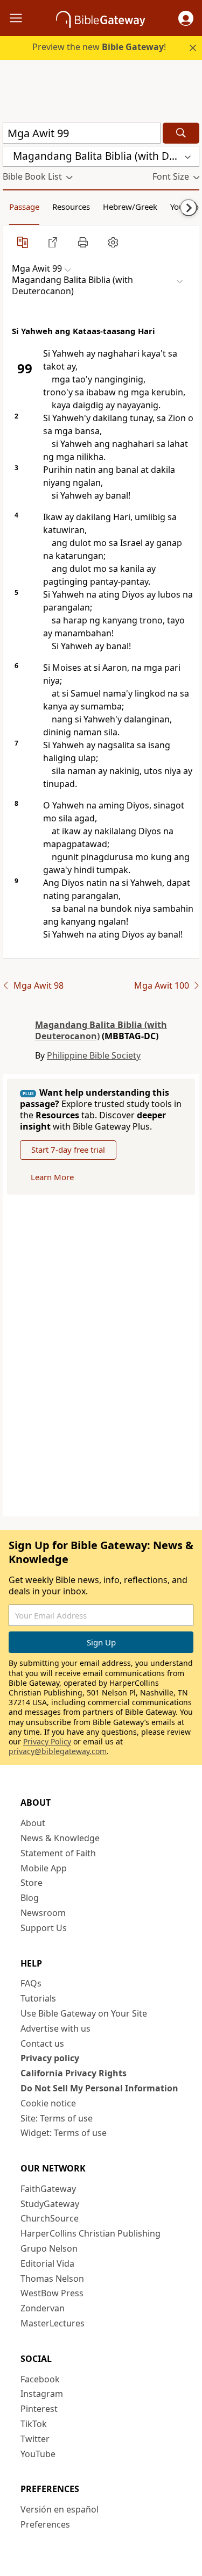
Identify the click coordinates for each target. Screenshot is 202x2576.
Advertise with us (55, 2028)
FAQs (31, 1983)
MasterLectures (53, 2323)
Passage (24, 207)
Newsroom (43, 1913)
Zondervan (43, 2308)
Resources (71, 207)
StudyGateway (50, 2204)
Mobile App (44, 1868)
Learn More (52, 1177)
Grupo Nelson (49, 2248)
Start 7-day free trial (68, 1149)
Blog (30, 1898)
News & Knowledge (60, 1838)
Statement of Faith (58, 1853)
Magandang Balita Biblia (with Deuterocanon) (101, 1030)
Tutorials (38, 1998)
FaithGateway (48, 2189)
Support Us (44, 1928)
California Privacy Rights (74, 2073)
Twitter (35, 2439)
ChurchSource (50, 2218)
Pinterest (39, 2409)
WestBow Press (52, 2293)
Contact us (42, 2043)
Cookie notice (48, 2103)
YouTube (38, 2454)
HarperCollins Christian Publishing (90, 2233)
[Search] (181, 133)
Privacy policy (50, 2058)
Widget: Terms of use (64, 2133)
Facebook (40, 2379)
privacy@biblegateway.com (58, 1751)
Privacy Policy (47, 1741)
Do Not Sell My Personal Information (99, 2088)
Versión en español (60, 2509)
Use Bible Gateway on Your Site (84, 2013)
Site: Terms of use (57, 2118)
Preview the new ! (99, 47)
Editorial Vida (47, 2263)
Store (32, 1883)
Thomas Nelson (52, 2279)
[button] (186, 18)
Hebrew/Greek (130, 207)
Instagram (42, 2394)
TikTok (34, 2424)
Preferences (45, 2524)
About (33, 1823)
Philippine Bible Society (94, 1055)
